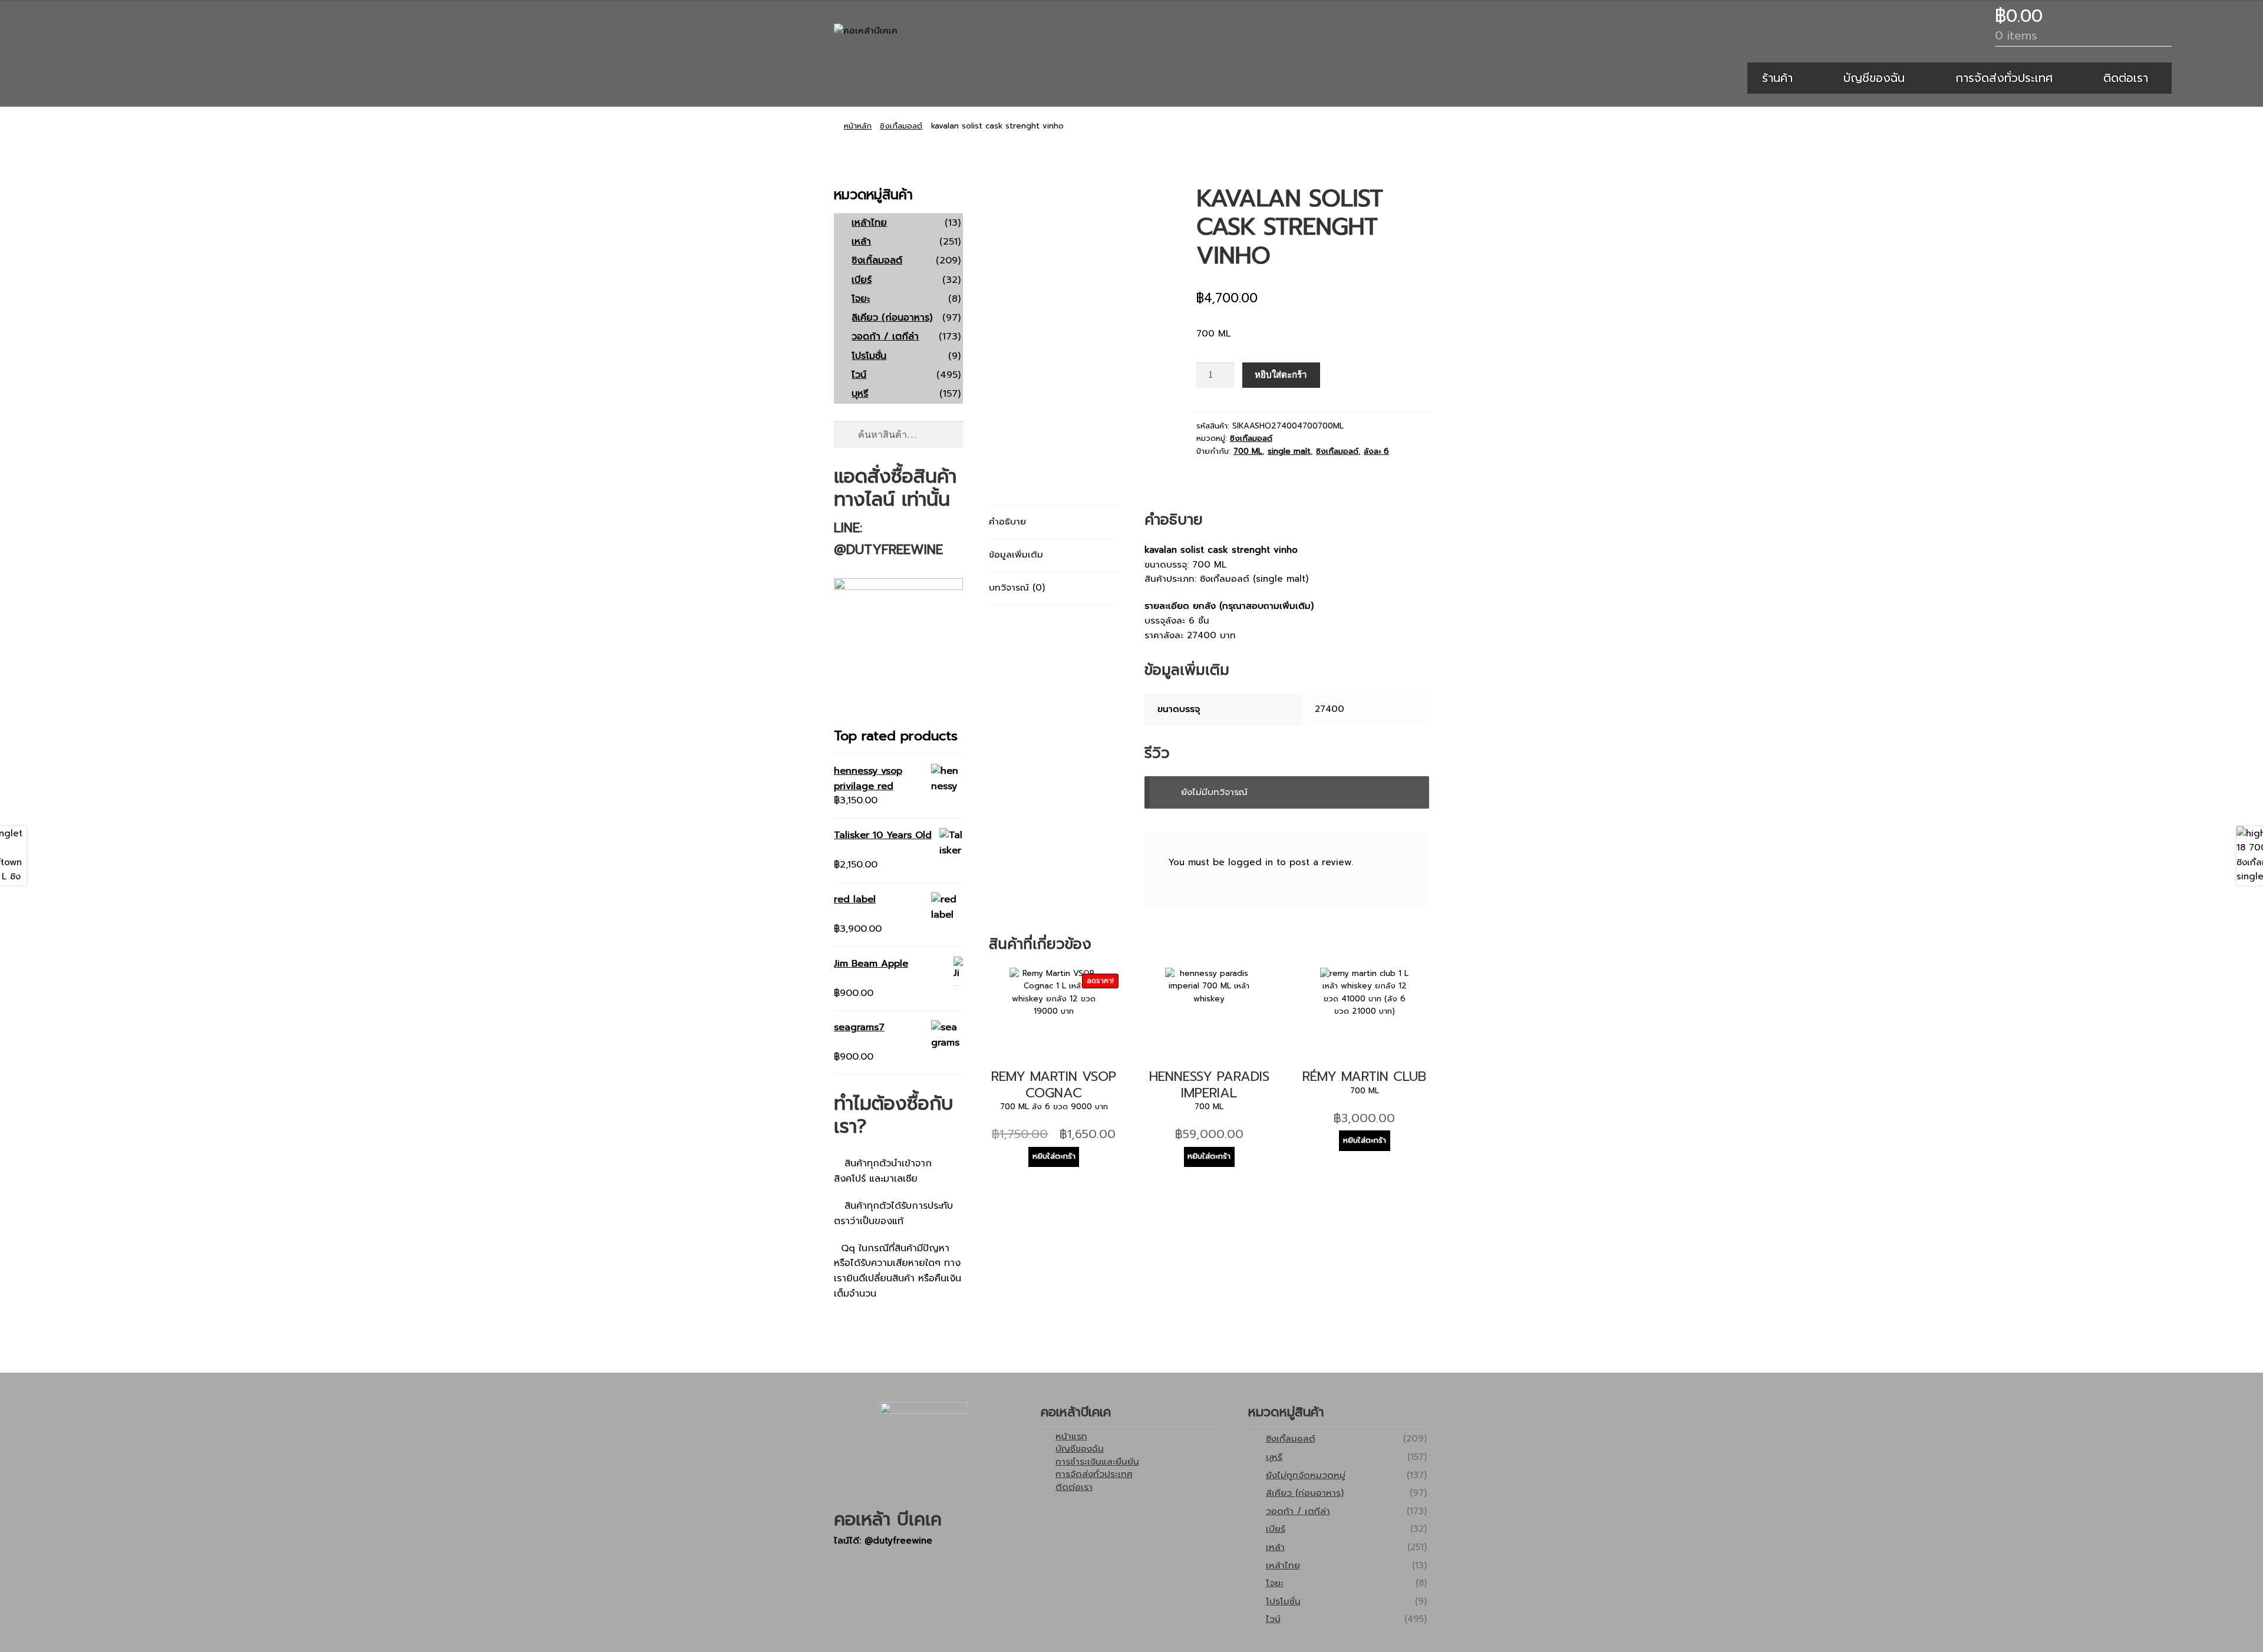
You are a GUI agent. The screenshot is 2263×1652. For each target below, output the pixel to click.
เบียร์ (862, 280)
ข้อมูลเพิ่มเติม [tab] (1016, 554)
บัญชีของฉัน (1874, 78)
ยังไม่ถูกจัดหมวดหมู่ (1306, 1475)
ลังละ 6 (1376, 451)
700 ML (1248, 451)
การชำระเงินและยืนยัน (1097, 1461)
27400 (1330, 709)
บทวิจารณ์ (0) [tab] (1017, 587)
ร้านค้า (1777, 78)
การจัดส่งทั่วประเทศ (2004, 78)
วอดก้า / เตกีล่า (885, 337)
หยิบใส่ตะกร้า (1281, 375)
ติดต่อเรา (2126, 78)
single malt (1289, 451)
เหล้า (861, 242)
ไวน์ (859, 375)
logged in (1251, 862)
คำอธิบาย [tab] (1007, 521)
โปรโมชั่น (869, 356)
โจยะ (861, 299)
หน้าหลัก (858, 126)
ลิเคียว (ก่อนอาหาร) (892, 318)
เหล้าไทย (869, 223)
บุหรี (860, 394)
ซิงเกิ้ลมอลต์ (901, 126)
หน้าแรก (1071, 1436)
